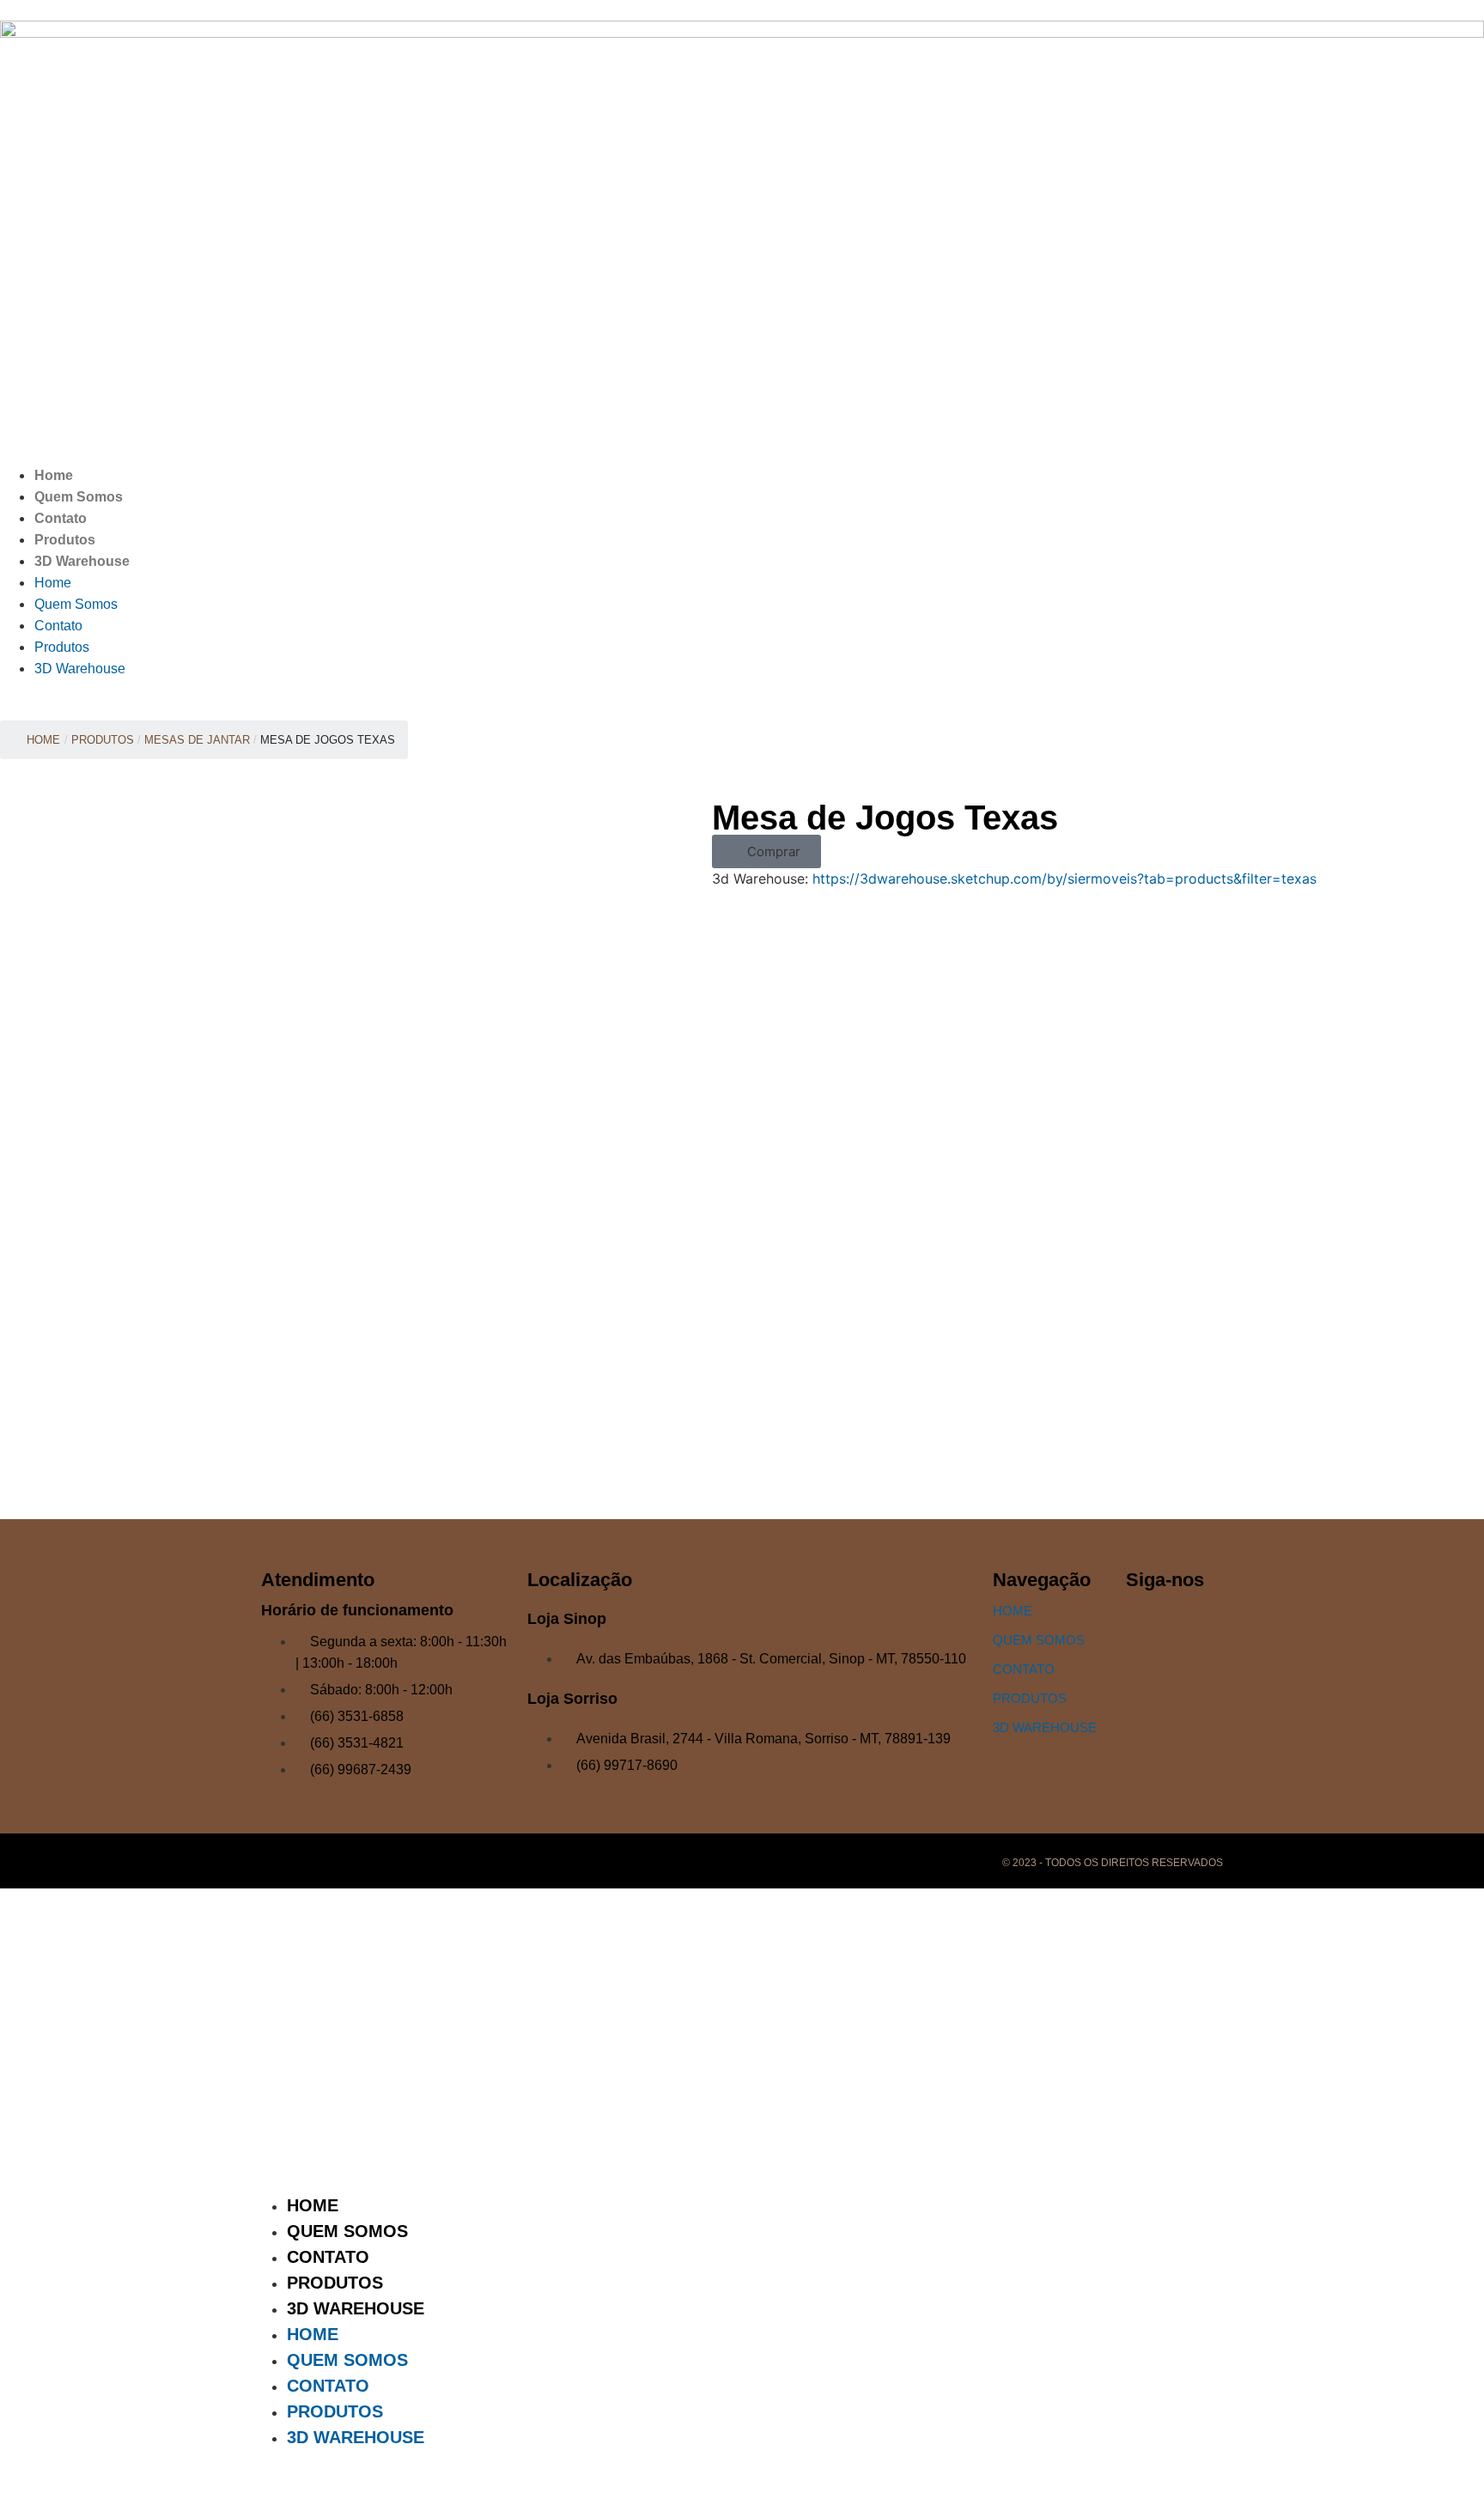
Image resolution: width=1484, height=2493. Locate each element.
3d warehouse (1045, 1727)
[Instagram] (1147, 1627)
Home (54, 475)
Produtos (65, 540)
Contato (61, 518)
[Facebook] (1147, 1675)
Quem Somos (79, 497)
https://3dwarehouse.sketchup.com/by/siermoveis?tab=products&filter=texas (1064, 879)
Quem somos (1039, 1640)
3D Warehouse (82, 561)
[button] (766, 851)
